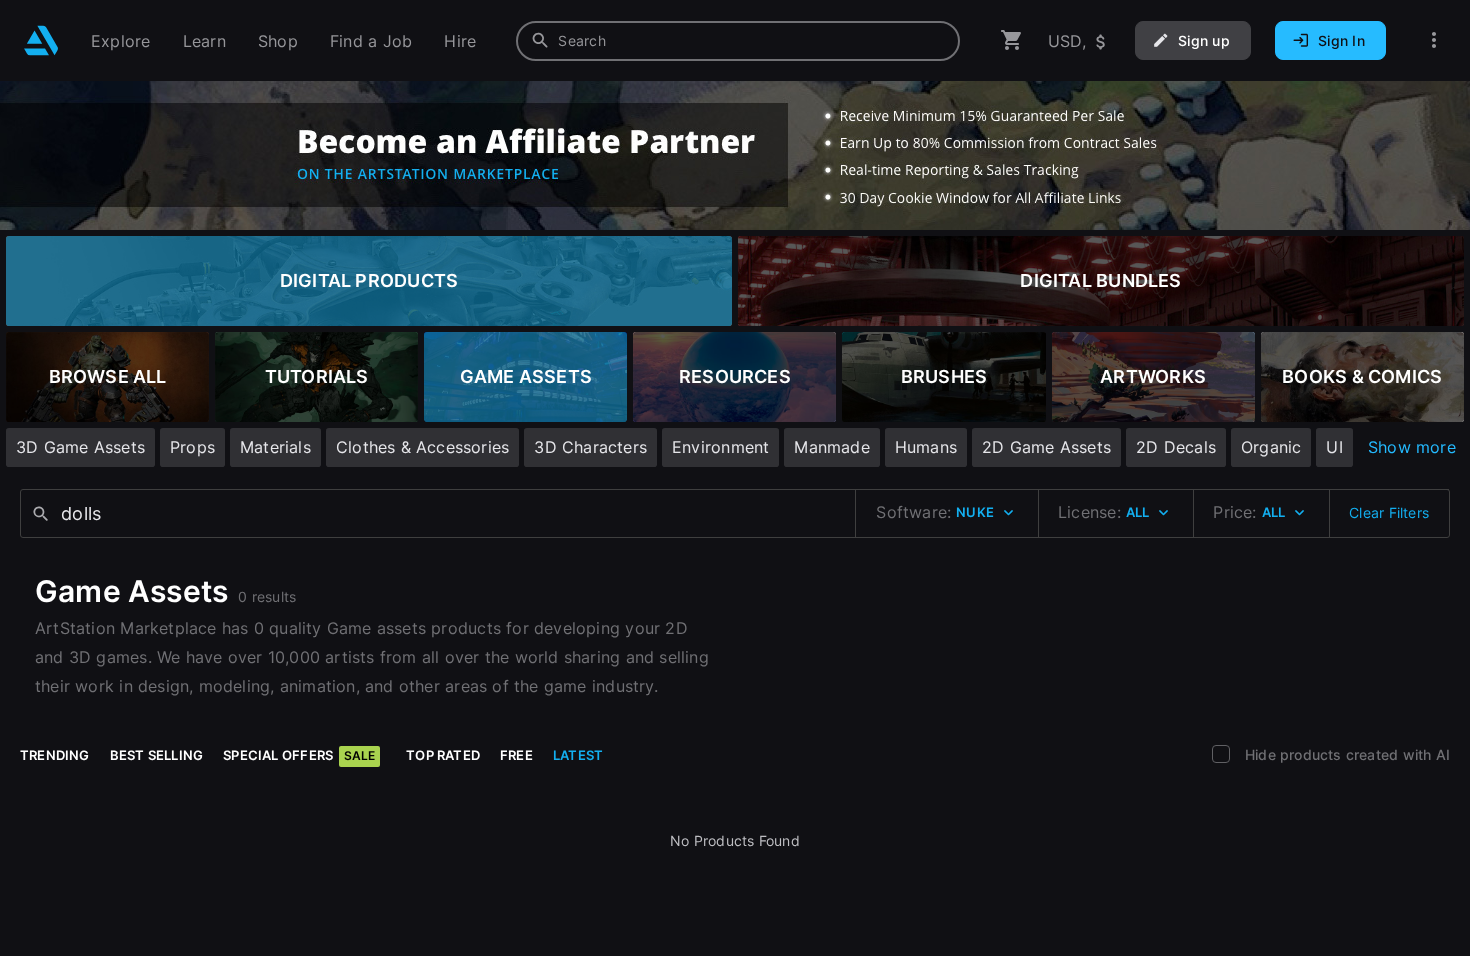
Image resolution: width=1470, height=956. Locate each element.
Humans (926, 447)
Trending (55, 755)
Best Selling (157, 755)
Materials (275, 447)
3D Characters (590, 447)
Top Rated (443, 755)
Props (192, 447)
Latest (578, 755)
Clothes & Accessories (422, 447)
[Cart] (1012, 40)
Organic (1271, 447)
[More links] (1434, 40)
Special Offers (299, 755)
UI (1334, 447)
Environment (720, 447)
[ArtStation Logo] (41, 40)
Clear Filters (1389, 512)
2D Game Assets (1046, 447)
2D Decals (1176, 447)
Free (516, 755)
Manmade (831, 447)
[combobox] (738, 41)
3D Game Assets (80, 447)
